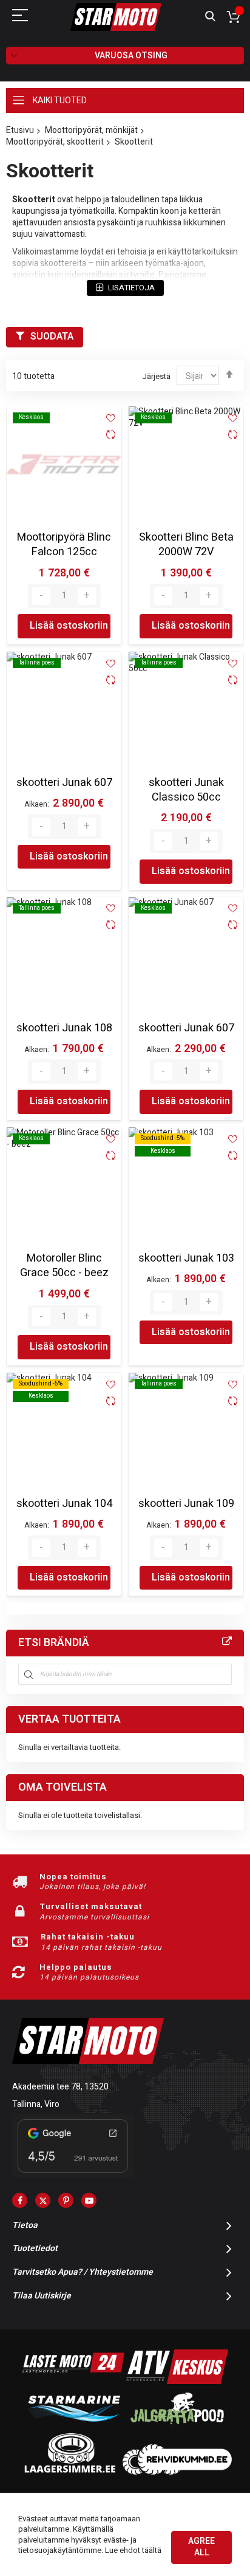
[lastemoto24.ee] (73, 2381)
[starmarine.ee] (73, 2427)
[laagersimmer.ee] (70, 2472)
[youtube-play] (89, 2200)
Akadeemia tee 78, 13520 (60, 2087)
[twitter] (43, 2200)
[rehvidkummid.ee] (177, 2472)
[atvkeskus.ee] (177, 2381)
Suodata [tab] (52, 337)
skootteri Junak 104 (64, 1504)
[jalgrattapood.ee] (177, 2427)
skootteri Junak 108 (64, 1028)
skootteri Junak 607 (64, 783)
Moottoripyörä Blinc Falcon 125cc (64, 545)
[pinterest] (66, 2200)
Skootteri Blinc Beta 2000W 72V (186, 545)
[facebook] (20, 2200)
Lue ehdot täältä (133, 2550)
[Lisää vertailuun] (111, 436)
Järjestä (156, 376)
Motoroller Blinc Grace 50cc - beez (64, 1266)
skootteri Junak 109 (186, 1504)
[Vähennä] (41, 596)
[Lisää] (87, 596)
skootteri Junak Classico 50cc (186, 790)
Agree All (201, 2547)
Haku (210, 17)
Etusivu (20, 130)
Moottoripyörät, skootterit (55, 142)
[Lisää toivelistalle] (111, 418)
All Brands (227, 1642)
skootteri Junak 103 (186, 1258)
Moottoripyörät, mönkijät (91, 130)
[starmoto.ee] (116, 17)
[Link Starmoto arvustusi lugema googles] (73, 2175)
